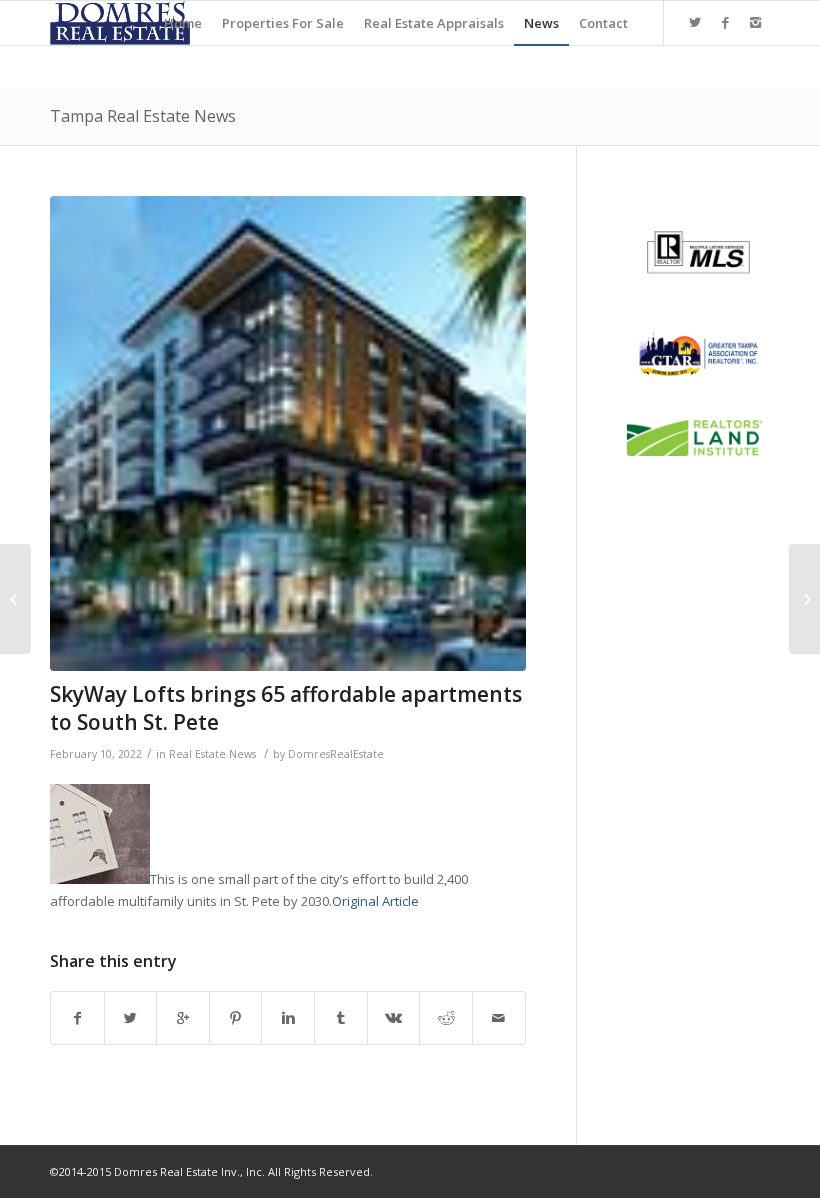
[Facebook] (725, 22)
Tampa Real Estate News (143, 116)
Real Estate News (212, 754)
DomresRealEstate (336, 754)
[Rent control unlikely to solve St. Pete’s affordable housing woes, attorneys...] (15, 599)
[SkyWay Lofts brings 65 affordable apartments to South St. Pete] (288, 434)
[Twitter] (695, 22)
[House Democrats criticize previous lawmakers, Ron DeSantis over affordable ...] (804, 599)
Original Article (375, 901)
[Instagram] (755, 22)
